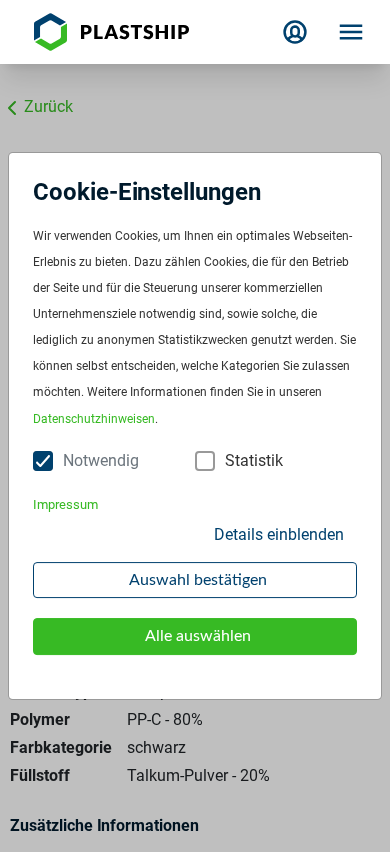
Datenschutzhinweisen (94, 419)
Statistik (254, 460)
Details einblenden (279, 534)
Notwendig (101, 460)
